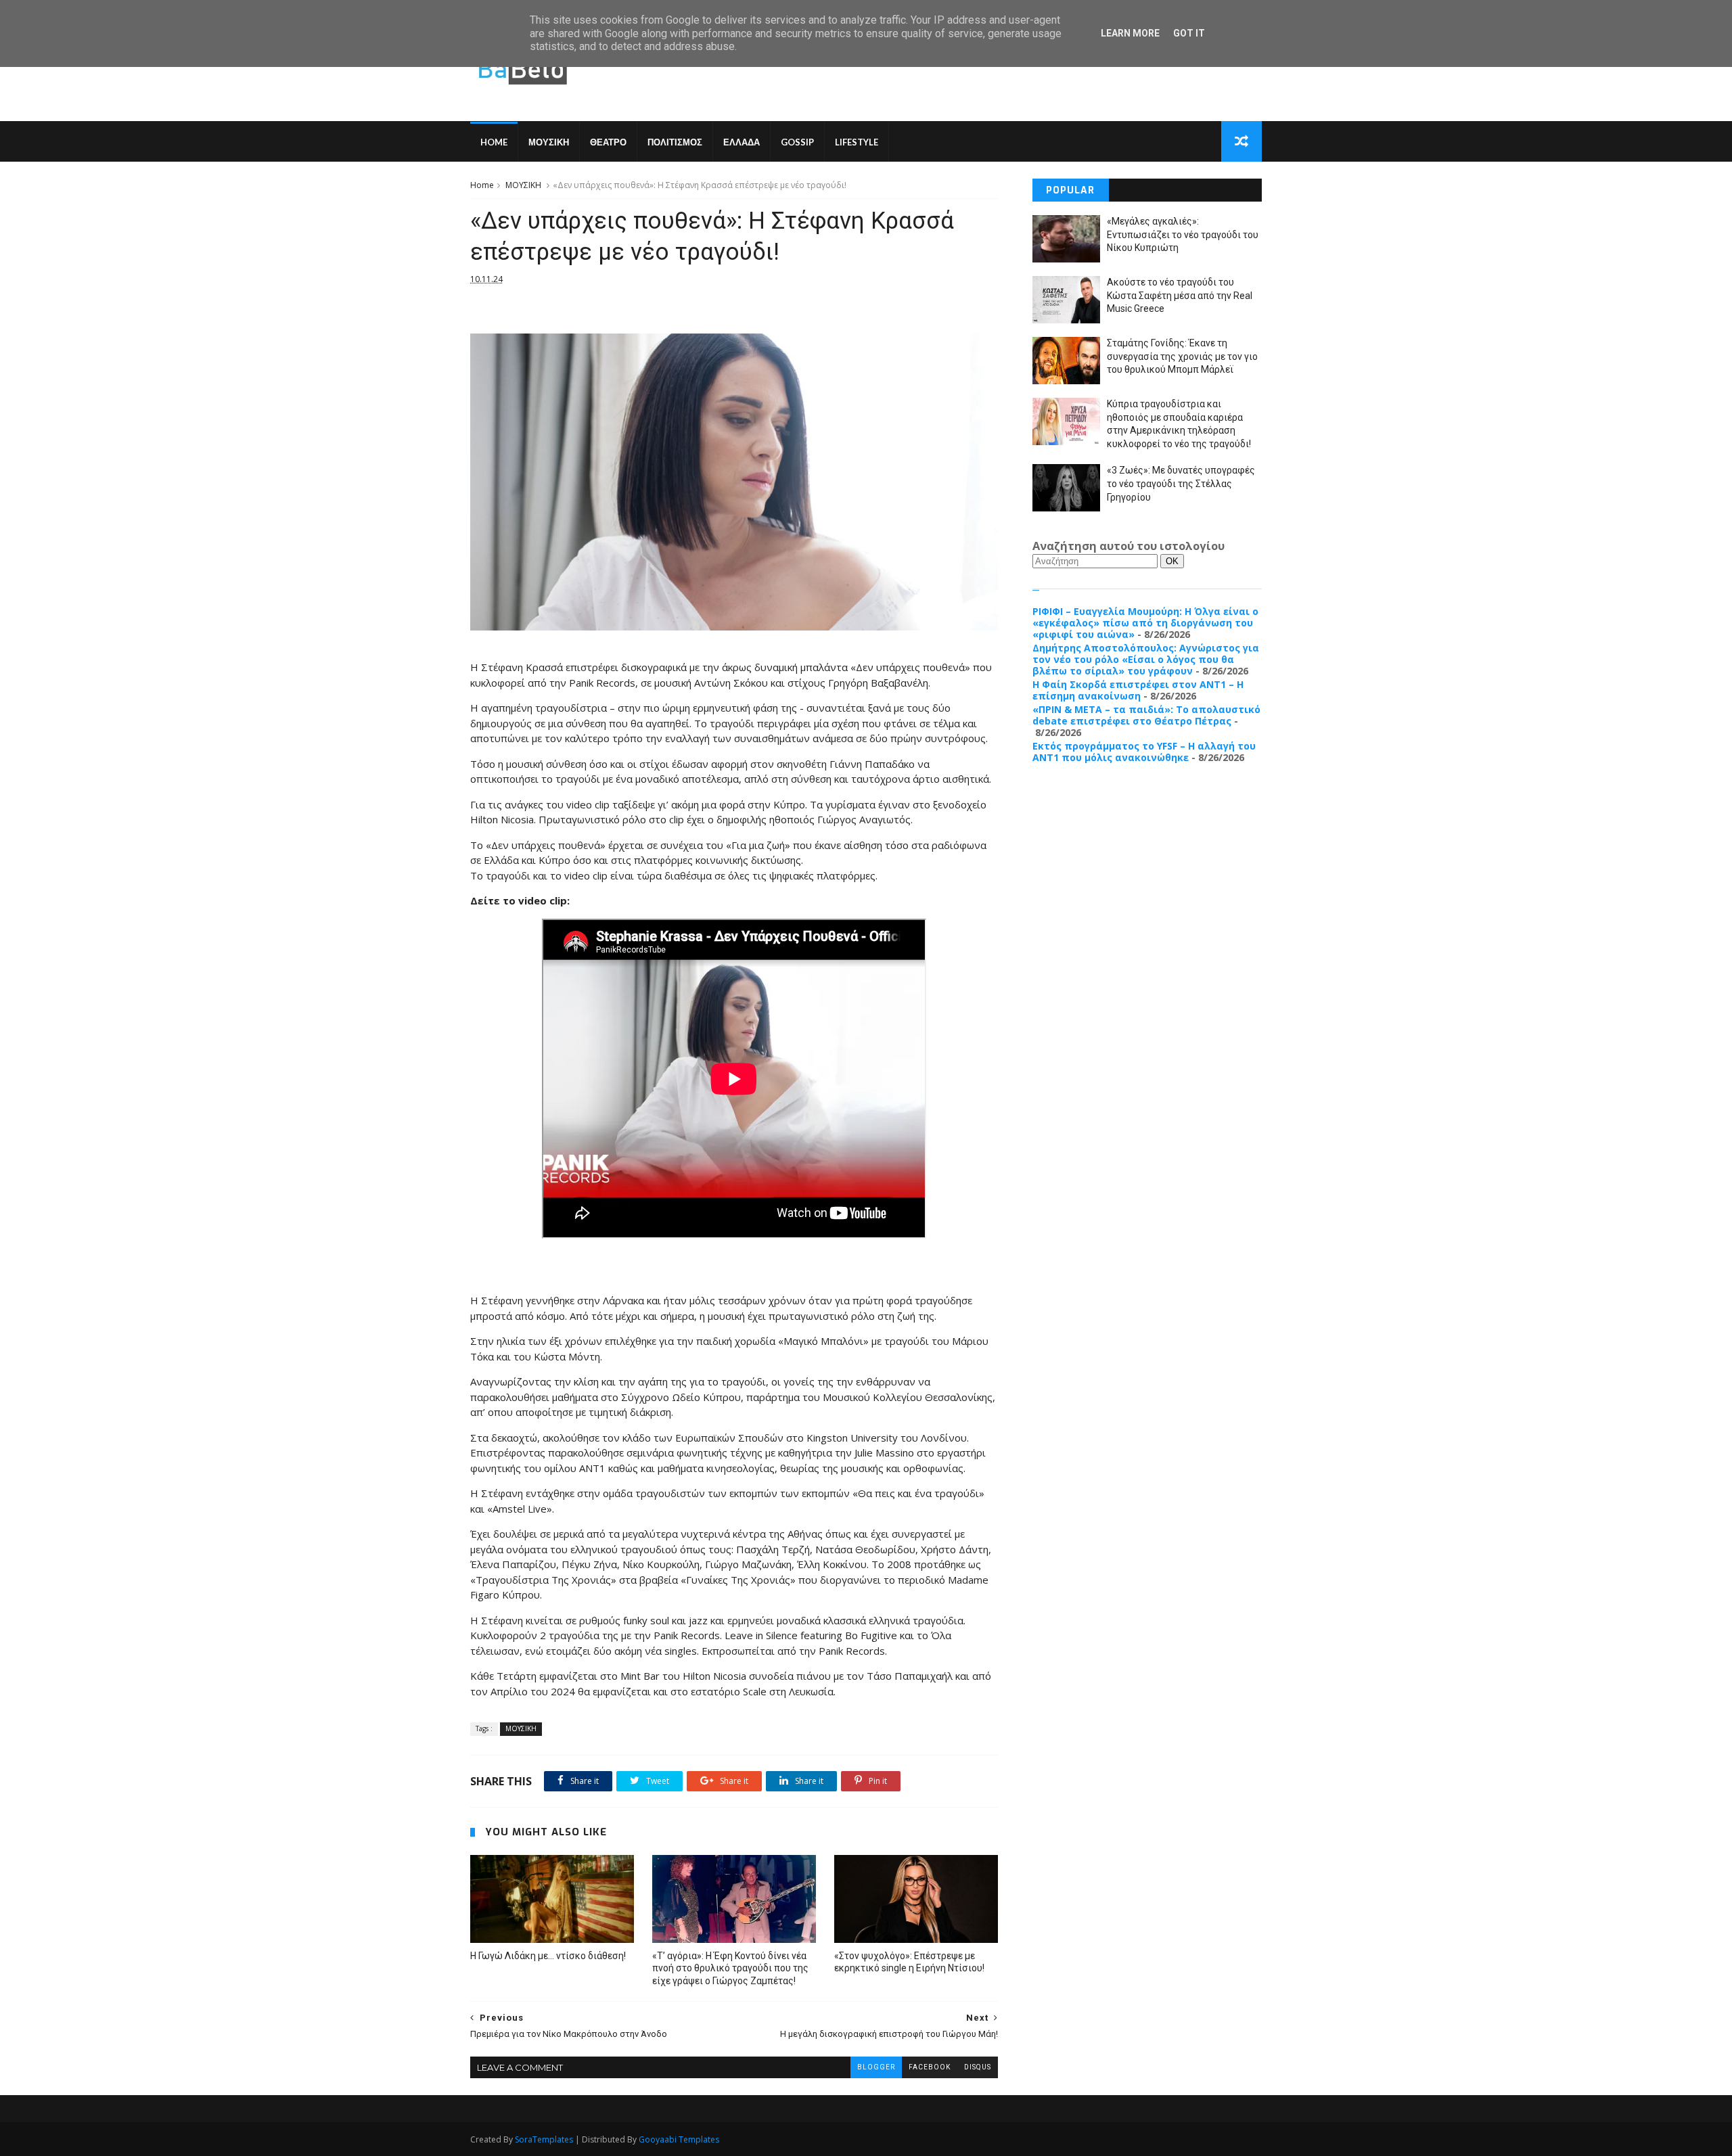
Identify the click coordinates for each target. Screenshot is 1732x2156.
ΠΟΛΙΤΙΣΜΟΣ (675, 142)
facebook (930, 2067)
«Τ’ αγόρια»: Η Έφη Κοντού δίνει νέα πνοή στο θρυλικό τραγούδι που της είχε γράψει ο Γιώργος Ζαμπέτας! (730, 1969)
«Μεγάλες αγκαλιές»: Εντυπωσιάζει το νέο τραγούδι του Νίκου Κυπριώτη (1183, 234)
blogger (876, 2067)
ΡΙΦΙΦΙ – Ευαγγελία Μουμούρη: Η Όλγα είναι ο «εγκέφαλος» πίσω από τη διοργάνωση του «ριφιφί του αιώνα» (1145, 623)
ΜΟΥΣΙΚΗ (549, 142)
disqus (978, 2067)
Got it (1189, 33)
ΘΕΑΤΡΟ (608, 142)
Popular (1070, 190)
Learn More (1130, 33)
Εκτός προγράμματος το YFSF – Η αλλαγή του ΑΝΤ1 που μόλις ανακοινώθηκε (1144, 752)
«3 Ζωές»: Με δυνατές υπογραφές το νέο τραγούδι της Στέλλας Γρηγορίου (1181, 483)
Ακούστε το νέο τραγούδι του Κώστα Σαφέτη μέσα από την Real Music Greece (1180, 295)
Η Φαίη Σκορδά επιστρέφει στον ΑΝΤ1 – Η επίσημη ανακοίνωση (1138, 690)
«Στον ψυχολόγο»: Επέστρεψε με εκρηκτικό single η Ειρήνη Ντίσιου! (909, 1962)
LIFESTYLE (857, 142)
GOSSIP (797, 142)
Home (494, 142)
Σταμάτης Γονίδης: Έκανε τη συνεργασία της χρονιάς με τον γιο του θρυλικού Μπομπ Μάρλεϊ (1182, 356)
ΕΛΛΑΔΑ (742, 142)
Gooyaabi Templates (679, 2139)
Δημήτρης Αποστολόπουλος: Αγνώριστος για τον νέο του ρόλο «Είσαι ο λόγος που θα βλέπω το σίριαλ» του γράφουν (1146, 659)
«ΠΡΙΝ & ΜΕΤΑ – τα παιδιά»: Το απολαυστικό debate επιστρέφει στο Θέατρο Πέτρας (1146, 715)
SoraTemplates (544, 2139)
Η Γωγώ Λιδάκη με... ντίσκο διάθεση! (548, 1956)
